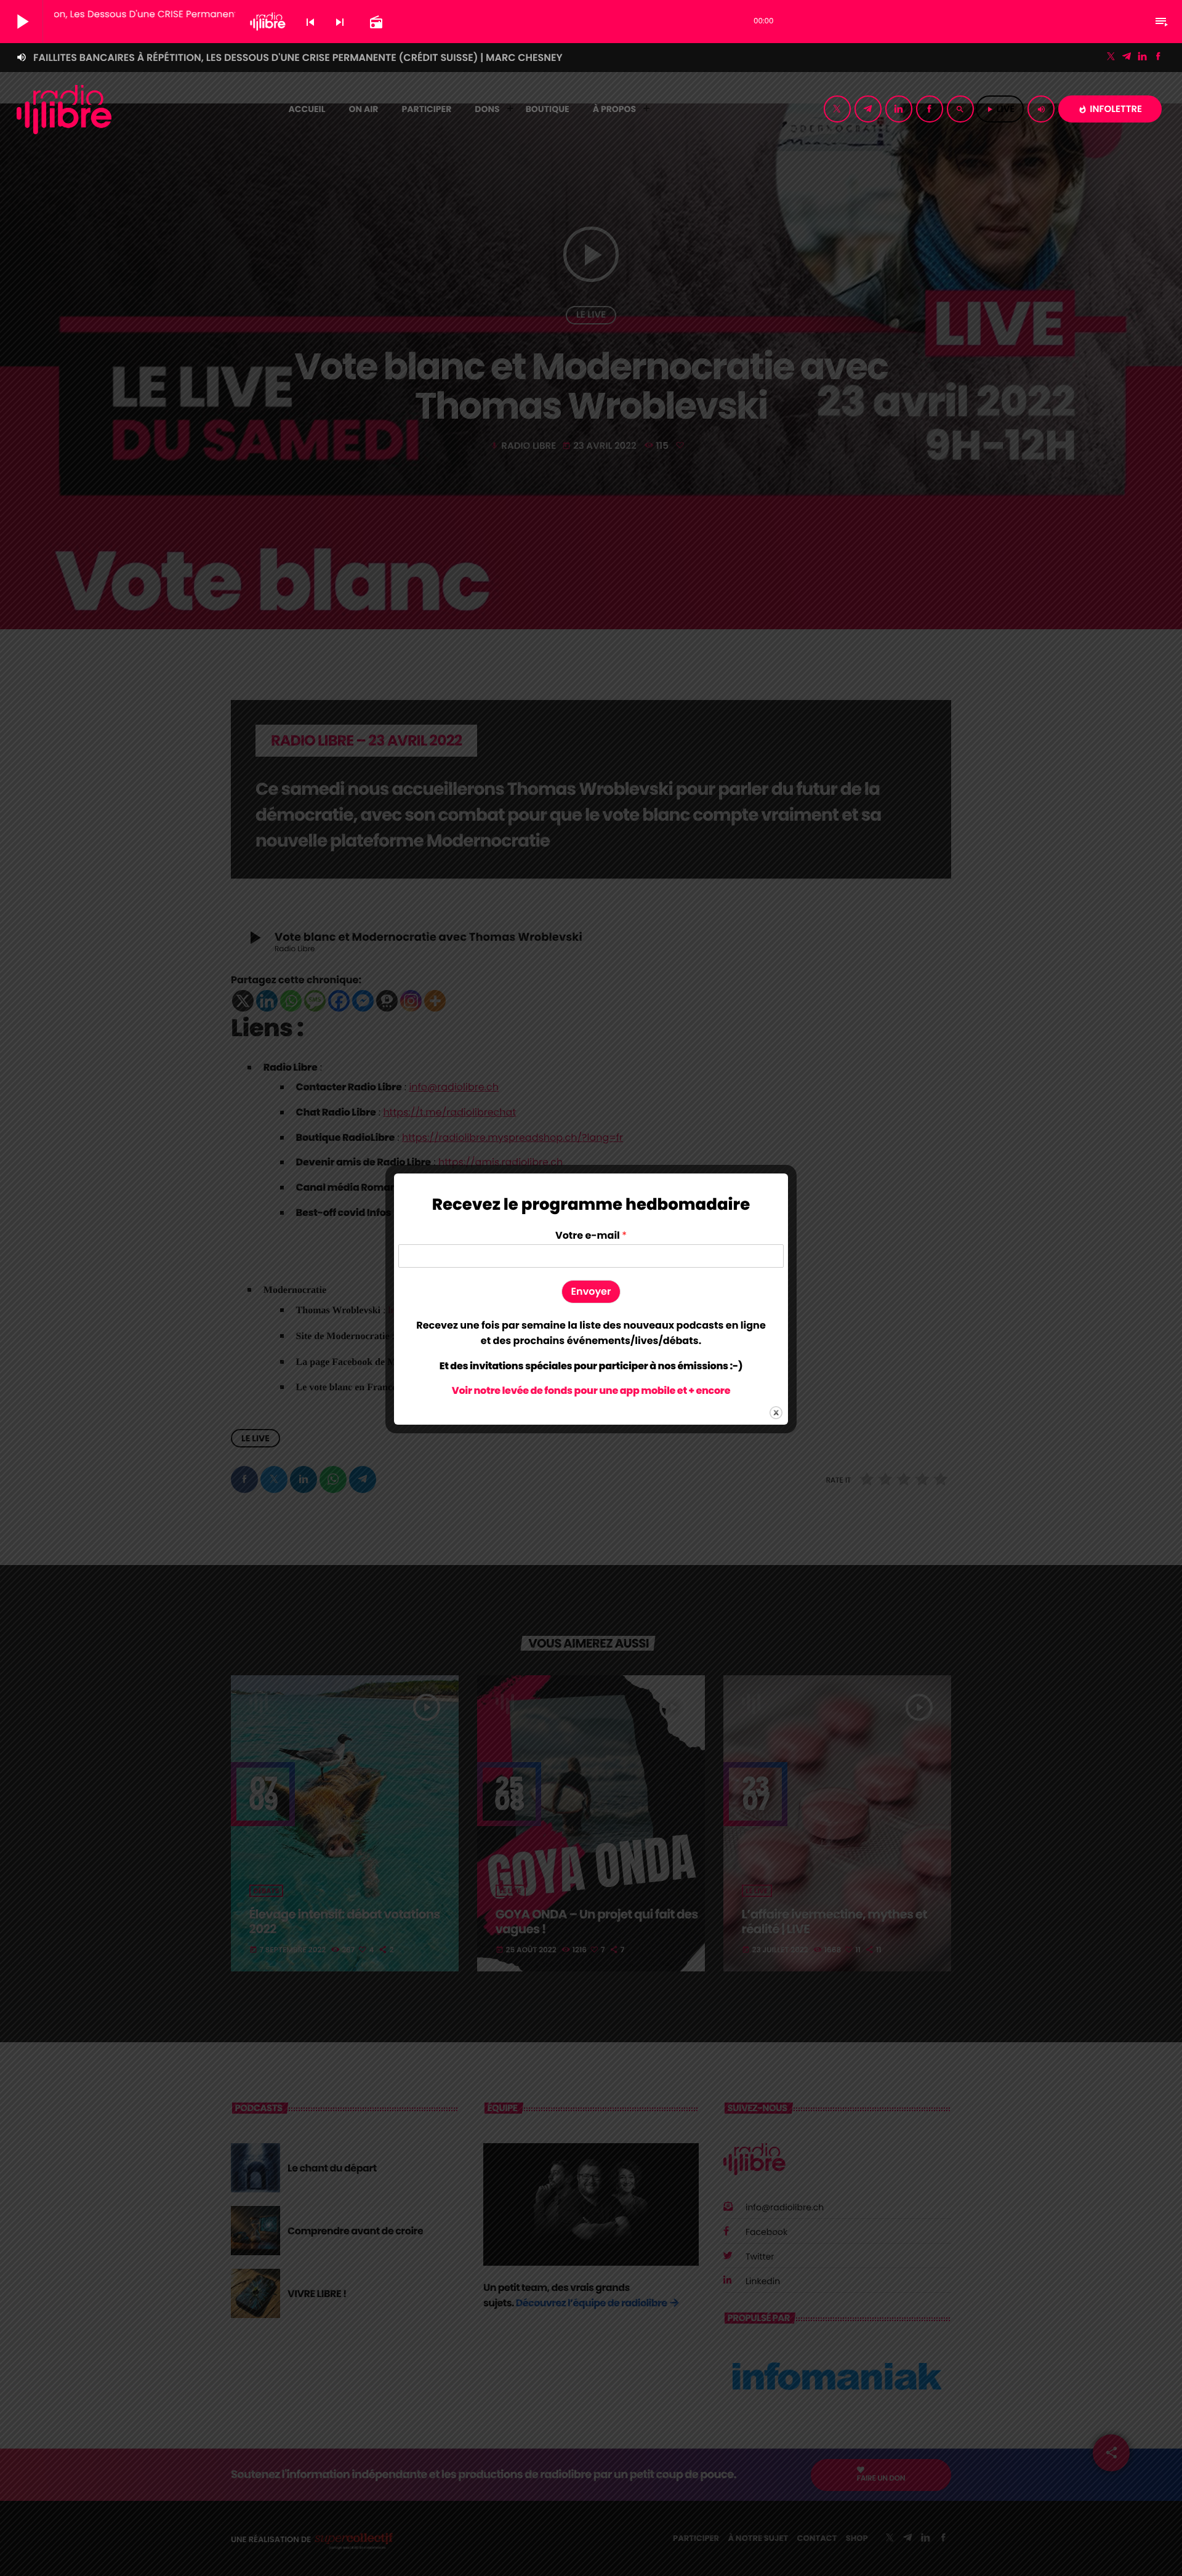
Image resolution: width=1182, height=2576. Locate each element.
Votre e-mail (591, 1236)
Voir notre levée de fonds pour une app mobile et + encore (591, 1391)
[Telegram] (1127, 57)
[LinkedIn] (1143, 57)
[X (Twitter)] (1111, 57)
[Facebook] (1158, 57)
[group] (591, 1333)
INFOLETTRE (1110, 109)
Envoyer (591, 1291)
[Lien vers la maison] (64, 109)
